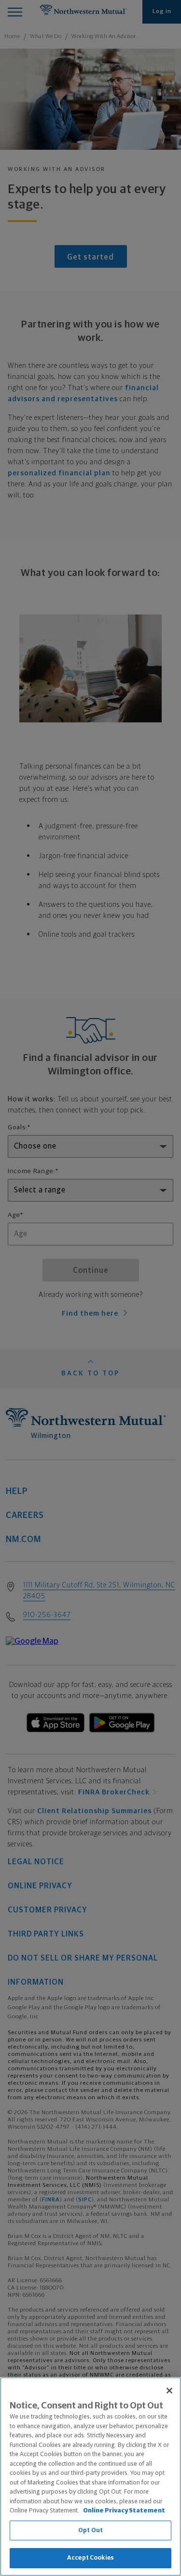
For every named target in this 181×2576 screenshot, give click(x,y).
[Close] (169, 2391)
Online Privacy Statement (124, 2511)
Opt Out (90, 2530)
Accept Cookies (90, 2558)
